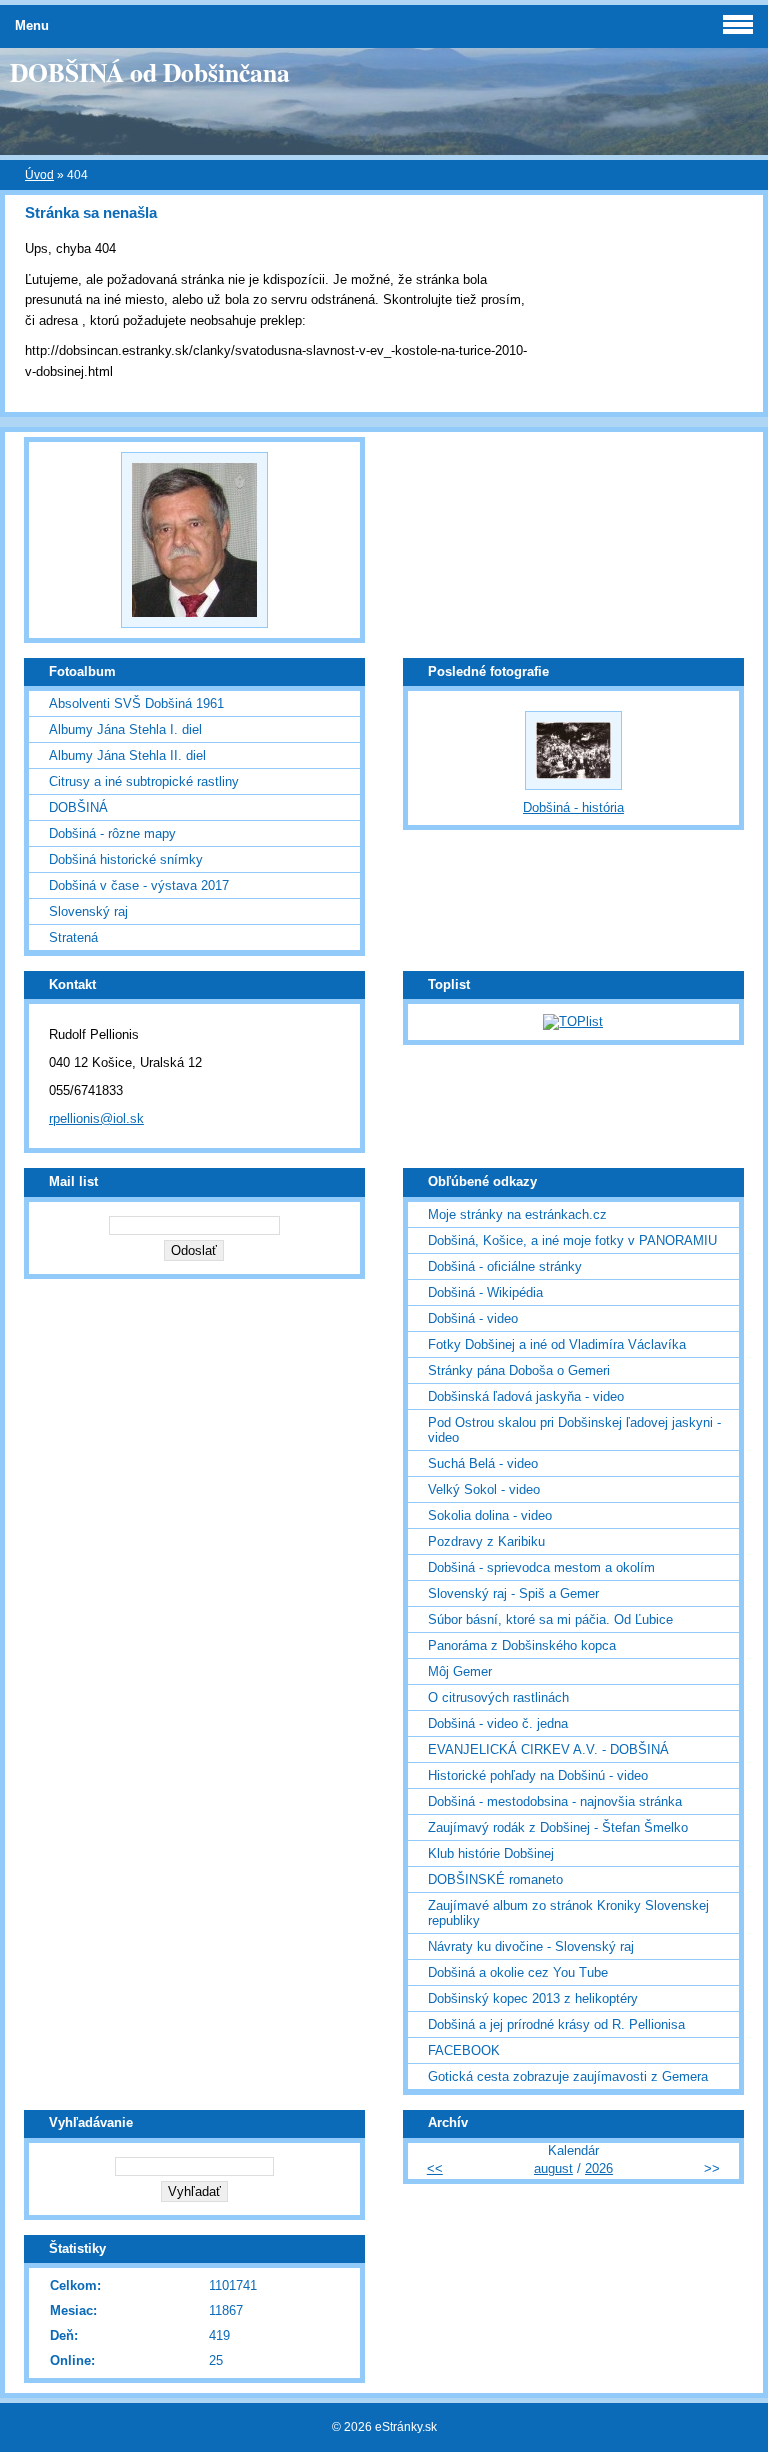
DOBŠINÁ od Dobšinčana (150, 72)
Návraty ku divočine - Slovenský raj (531, 1946)
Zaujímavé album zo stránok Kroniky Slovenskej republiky (568, 1913)
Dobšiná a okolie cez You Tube (518, 1972)
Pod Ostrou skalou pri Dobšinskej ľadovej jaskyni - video (574, 1430)
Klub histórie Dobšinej (491, 1853)
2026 (599, 2168)
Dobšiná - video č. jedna (498, 1723)
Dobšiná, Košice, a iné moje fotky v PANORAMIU (572, 1240)
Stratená (73, 937)
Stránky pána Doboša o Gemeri (519, 1370)
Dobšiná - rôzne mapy (112, 833)
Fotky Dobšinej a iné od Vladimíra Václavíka (557, 1344)
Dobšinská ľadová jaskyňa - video (526, 1396)
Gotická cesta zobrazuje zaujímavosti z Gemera (568, 2076)
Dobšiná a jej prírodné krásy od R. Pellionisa (556, 2024)
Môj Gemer (460, 1671)
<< (435, 2168)
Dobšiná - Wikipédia (485, 1292)
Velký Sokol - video (484, 1489)
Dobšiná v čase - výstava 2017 (139, 885)
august (553, 2168)
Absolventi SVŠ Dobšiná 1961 (136, 703)
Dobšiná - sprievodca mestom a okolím (541, 1567)
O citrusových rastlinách (498, 1697)
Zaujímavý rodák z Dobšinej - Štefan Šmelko (558, 1827)
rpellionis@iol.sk (96, 1118)
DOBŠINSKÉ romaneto (495, 1879)
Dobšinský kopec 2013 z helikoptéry (533, 1998)
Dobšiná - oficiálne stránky (505, 1266)
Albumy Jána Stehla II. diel (127, 755)
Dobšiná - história (573, 807)
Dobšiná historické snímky (126, 859)
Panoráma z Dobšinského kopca (522, 1645)
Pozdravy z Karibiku (486, 1541)
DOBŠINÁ (78, 807)
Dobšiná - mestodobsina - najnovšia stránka (555, 1801)
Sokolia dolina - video (490, 1515)
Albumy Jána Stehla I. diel (125, 729)
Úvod (39, 175)
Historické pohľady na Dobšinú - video (538, 1775)
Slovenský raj (88, 911)
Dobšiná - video (473, 1318)
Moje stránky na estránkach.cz (517, 1214)
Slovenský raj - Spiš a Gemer (513, 1593)
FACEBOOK (464, 2050)
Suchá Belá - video (483, 1463)
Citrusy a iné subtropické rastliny (144, 781)
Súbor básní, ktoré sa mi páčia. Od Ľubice (550, 1619)
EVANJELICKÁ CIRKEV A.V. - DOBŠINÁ (548, 1749)
